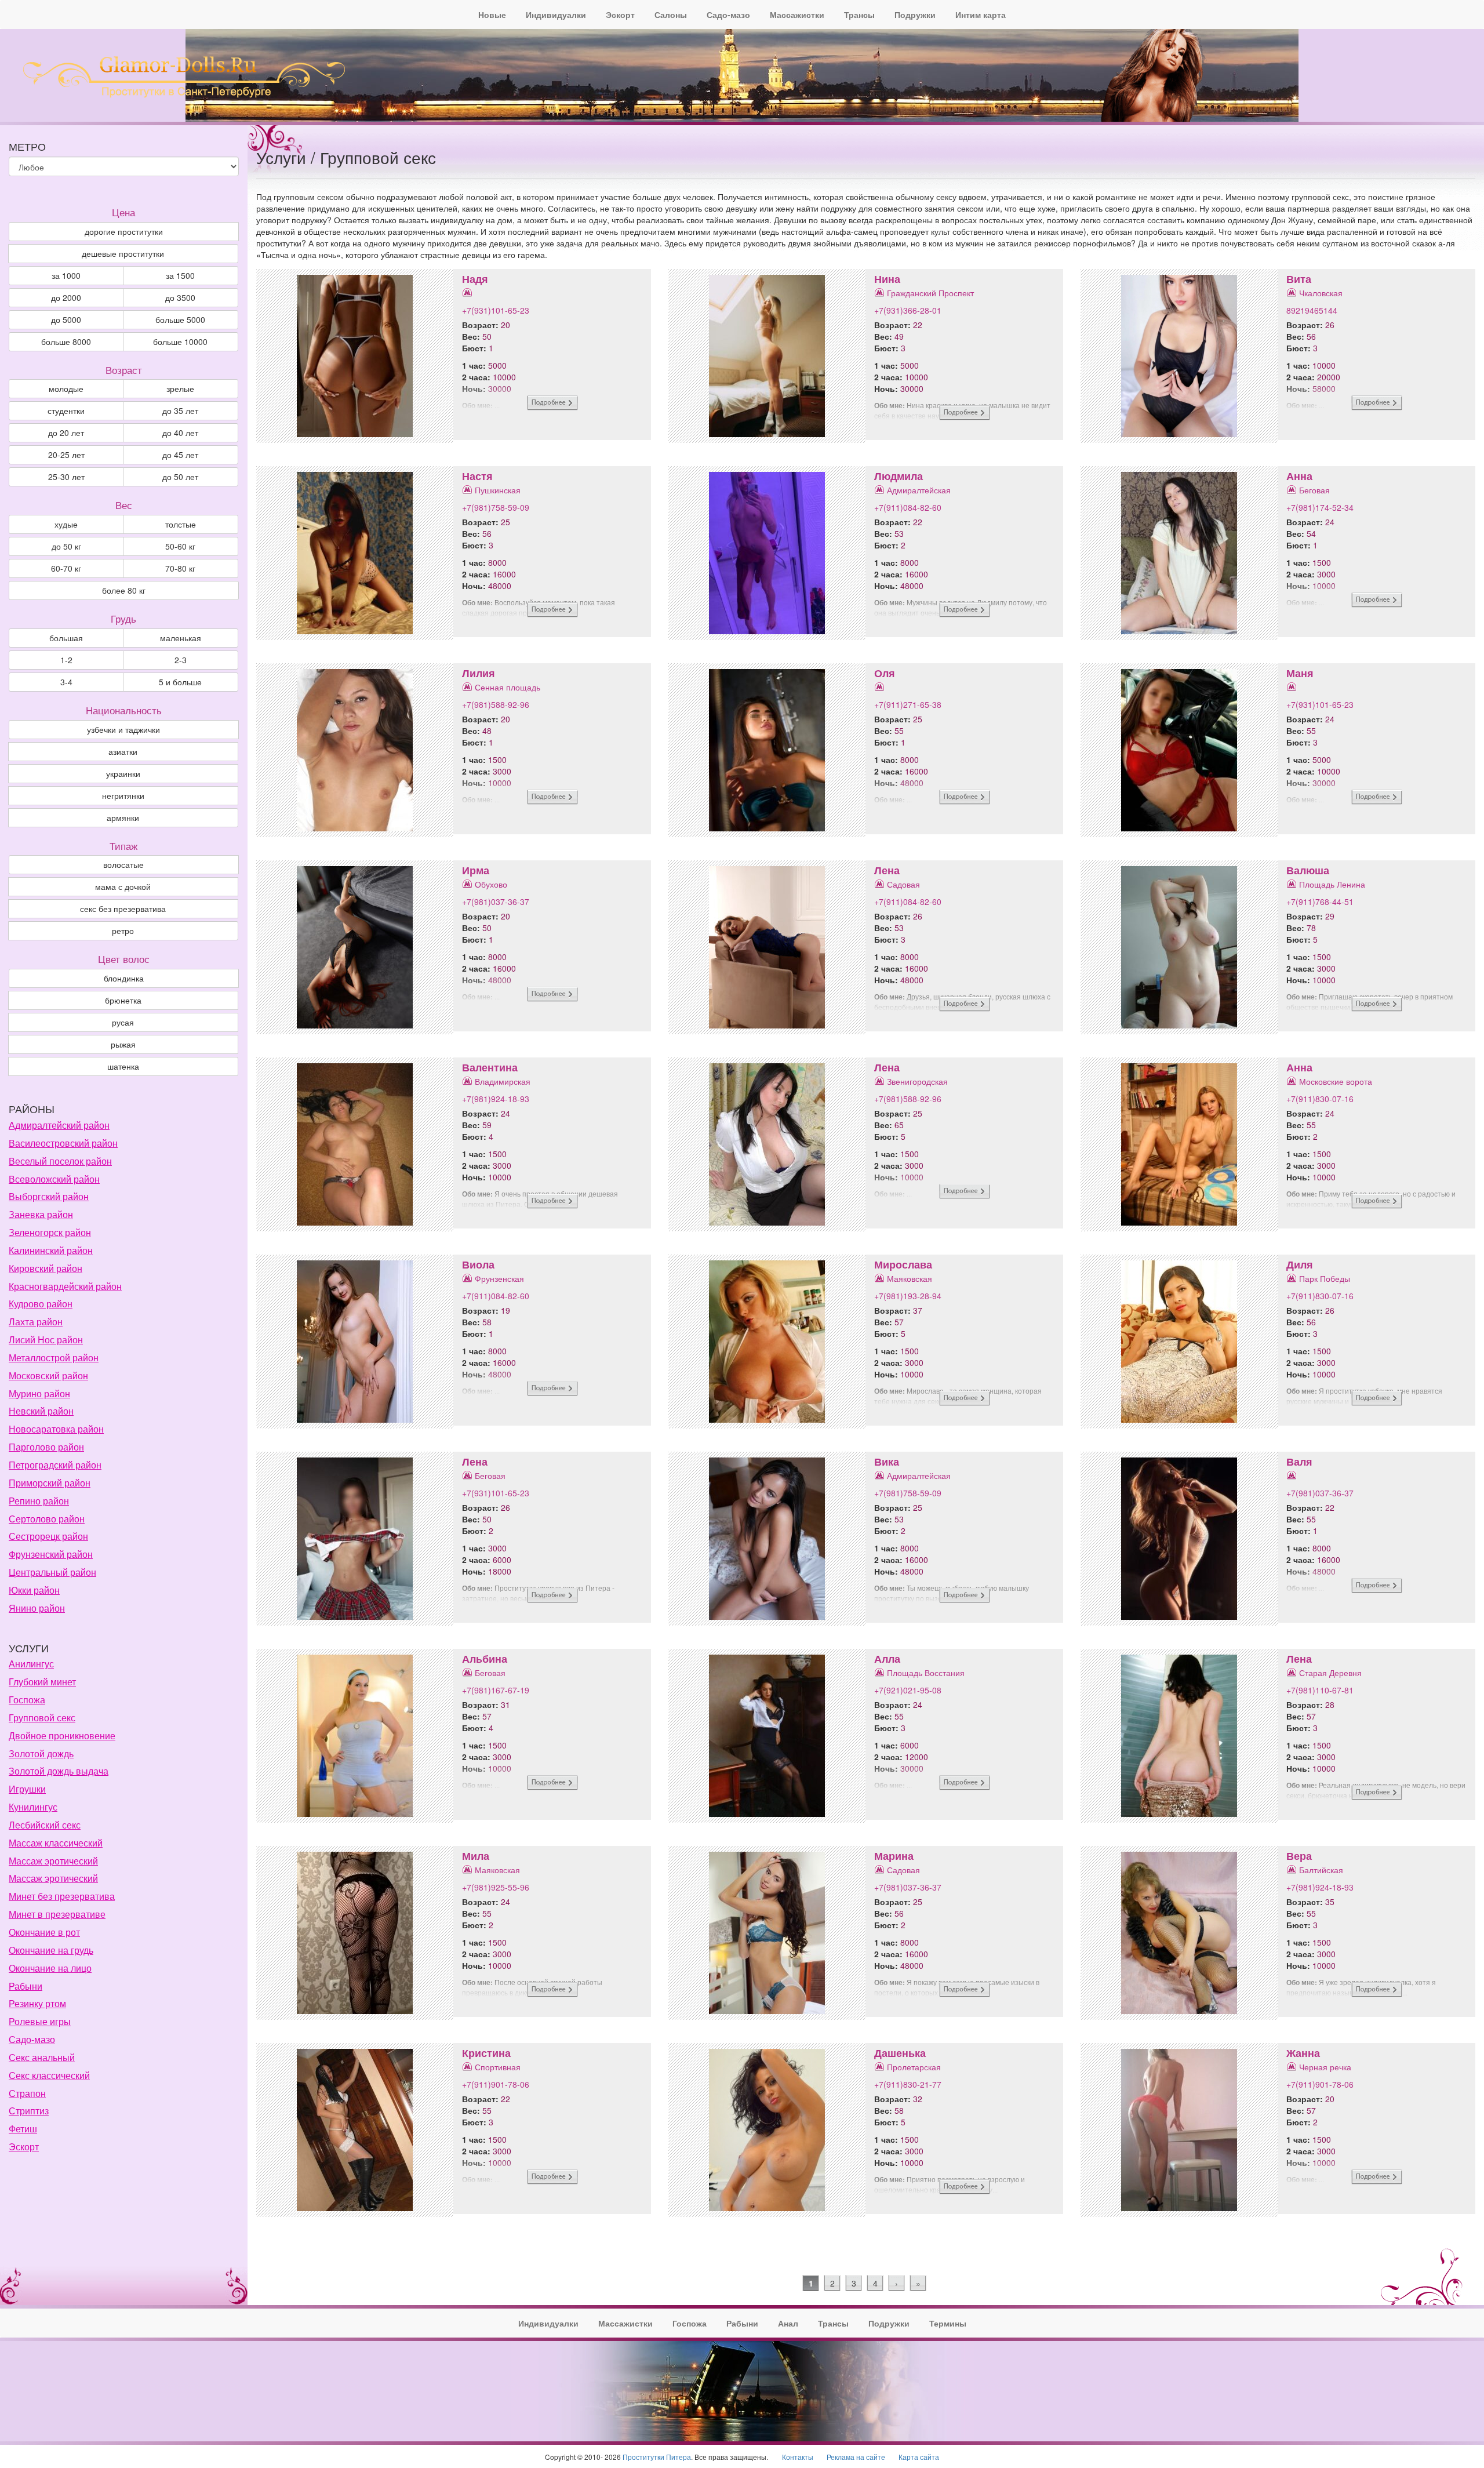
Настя (477, 476)
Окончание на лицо (50, 1968)
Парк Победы (1325, 1278)
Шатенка (123, 1066)
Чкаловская (1321, 293)
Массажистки (797, 14)
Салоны (671, 14)
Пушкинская (498, 490)
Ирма (476, 870)
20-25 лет (66, 455)
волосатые (123, 864)
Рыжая (123, 1044)
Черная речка (1325, 2067)
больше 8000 (66, 341)
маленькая (181, 638)
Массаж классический (56, 1843)
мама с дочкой (123, 886)
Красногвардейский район (65, 1286)
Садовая (903, 884)
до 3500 (180, 297)
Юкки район (34, 1590)
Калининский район (51, 1250)
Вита (1299, 279)
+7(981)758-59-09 (496, 507)
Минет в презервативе (57, 1914)
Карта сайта (919, 2457)
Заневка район (41, 1214)
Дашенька (900, 2053)
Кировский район (46, 1268)
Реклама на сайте (856, 2457)
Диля (1300, 1264)
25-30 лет (66, 477)
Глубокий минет (42, 1682)
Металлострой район (54, 1357)
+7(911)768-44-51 (1320, 902)
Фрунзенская (499, 1278)
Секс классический (49, 2075)
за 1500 (180, 275)
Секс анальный (42, 2057)
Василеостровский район (63, 1143)
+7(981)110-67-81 (1320, 1690)
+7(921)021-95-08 (908, 1690)
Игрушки (27, 1789)
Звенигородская (917, 1081)
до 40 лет (180, 432)
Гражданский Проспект (930, 293)
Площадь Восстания (926, 1673)
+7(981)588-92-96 (496, 704)
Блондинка (124, 978)
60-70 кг (66, 568)
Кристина (486, 2053)
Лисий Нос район (46, 1340)
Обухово (491, 884)
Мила (476, 1856)
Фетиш (23, 2129)
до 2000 (66, 297)
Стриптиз (29, 2111)
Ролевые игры (40, 2021)
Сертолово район (47, 1519)
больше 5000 (180, 319)
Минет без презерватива (62, 1896)
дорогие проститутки (124, 231)
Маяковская (910, 1278)
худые (66, 524)
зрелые (180, 388)
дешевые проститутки (123, 253)
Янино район (37, 1608)
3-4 (66, 682)
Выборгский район (49, 1196)
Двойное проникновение (62, 1735)
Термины (948, 2323)
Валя (1299, 1462)
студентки (66, 410)
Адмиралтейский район (59, 1125)
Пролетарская (914, 2067)
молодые (66, 388)
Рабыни (26, 1986)
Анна (1299, 476)
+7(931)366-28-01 (908, 310)
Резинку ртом (37, 2003)
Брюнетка (123, 1000)
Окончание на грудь (51, 1950)
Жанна (1303, 2053)
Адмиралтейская (919, 490)
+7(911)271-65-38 (908, 704)
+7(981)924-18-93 (496, 1099)
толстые (181, 524)
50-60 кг (180, 546)
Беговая (1314, 490)
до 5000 (66, 319)
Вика (887, 1462)
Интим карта (981, 14)
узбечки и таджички (123, 729)
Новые (492, 14)
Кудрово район (41, 1304)
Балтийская (1321, 1870)
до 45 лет (180, 455)
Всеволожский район (54, 1179)
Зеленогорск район (50, 1232)
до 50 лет (180, 477)
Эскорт (620, 14)
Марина (894, 1856)
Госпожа (27, 1700)
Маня (1300, 673)
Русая (123, 1022)
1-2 (66, 660)
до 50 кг (66, 546)
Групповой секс (42, 1718)
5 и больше (180, 682)
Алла (887, 1659)
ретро (123, 931)
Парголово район (46, 1447)
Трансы (859, 14)
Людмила (899, 476)
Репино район (39, 1501)
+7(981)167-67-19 (496, 1690)
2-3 (181, 660)
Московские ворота (1336, 1081)
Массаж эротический (53, 1861)
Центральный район (52, 1572)
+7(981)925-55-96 (496, 1887)
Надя (475, 279)
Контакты (798, 2457)
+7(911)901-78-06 (496, 2084)
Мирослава (903, 1264)
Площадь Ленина (1332, 884)
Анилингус (31, 1664)
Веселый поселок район (60, 1161)
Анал (788, 2323)
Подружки (915, 14)
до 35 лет (180, 410)
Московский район (48, 1375)
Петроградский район (55, 1465)
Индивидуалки (556, 14)
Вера (1299, 1856)
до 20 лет (66, 432)
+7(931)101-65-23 (496, 310)
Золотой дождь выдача (59, 1771)
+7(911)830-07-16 (1320, 1099)
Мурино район (39, 1393)
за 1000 (66, 275)
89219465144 (1312, 310)
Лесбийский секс (45, 1825)
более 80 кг (124, 590)
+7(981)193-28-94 (908, 1296)
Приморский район (50, 1483)
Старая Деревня (1330, 1673)
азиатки (123, 751)
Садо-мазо (728, 14)
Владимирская (503, 1081)
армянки (123, 817)
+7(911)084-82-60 (908, 507)
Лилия (479, 673)
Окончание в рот (44, 1932)
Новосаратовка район (56, 1429)
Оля (885, 673)
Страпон (27, 2093)
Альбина (485, 1659)
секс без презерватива (123, 908)
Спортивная (498, 2067)
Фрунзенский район (51, 1554)
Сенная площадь (508, 687)
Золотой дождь (41, 1753)
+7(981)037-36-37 (496, 902)
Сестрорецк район (48, 1536)
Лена (887, 870)
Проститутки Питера (657, 2457)
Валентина (490, 1067)
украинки (123, 773)
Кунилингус (33, 1807)
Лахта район (36, 1322)
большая (66, 638)
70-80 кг (180, 568)
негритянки (123, 795)
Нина (887, 279)
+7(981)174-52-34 (1320, 507)
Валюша (1308, 870)
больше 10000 (180, 341)
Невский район (41, 1411)
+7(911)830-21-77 (908, 2084)
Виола (478, 1264)
